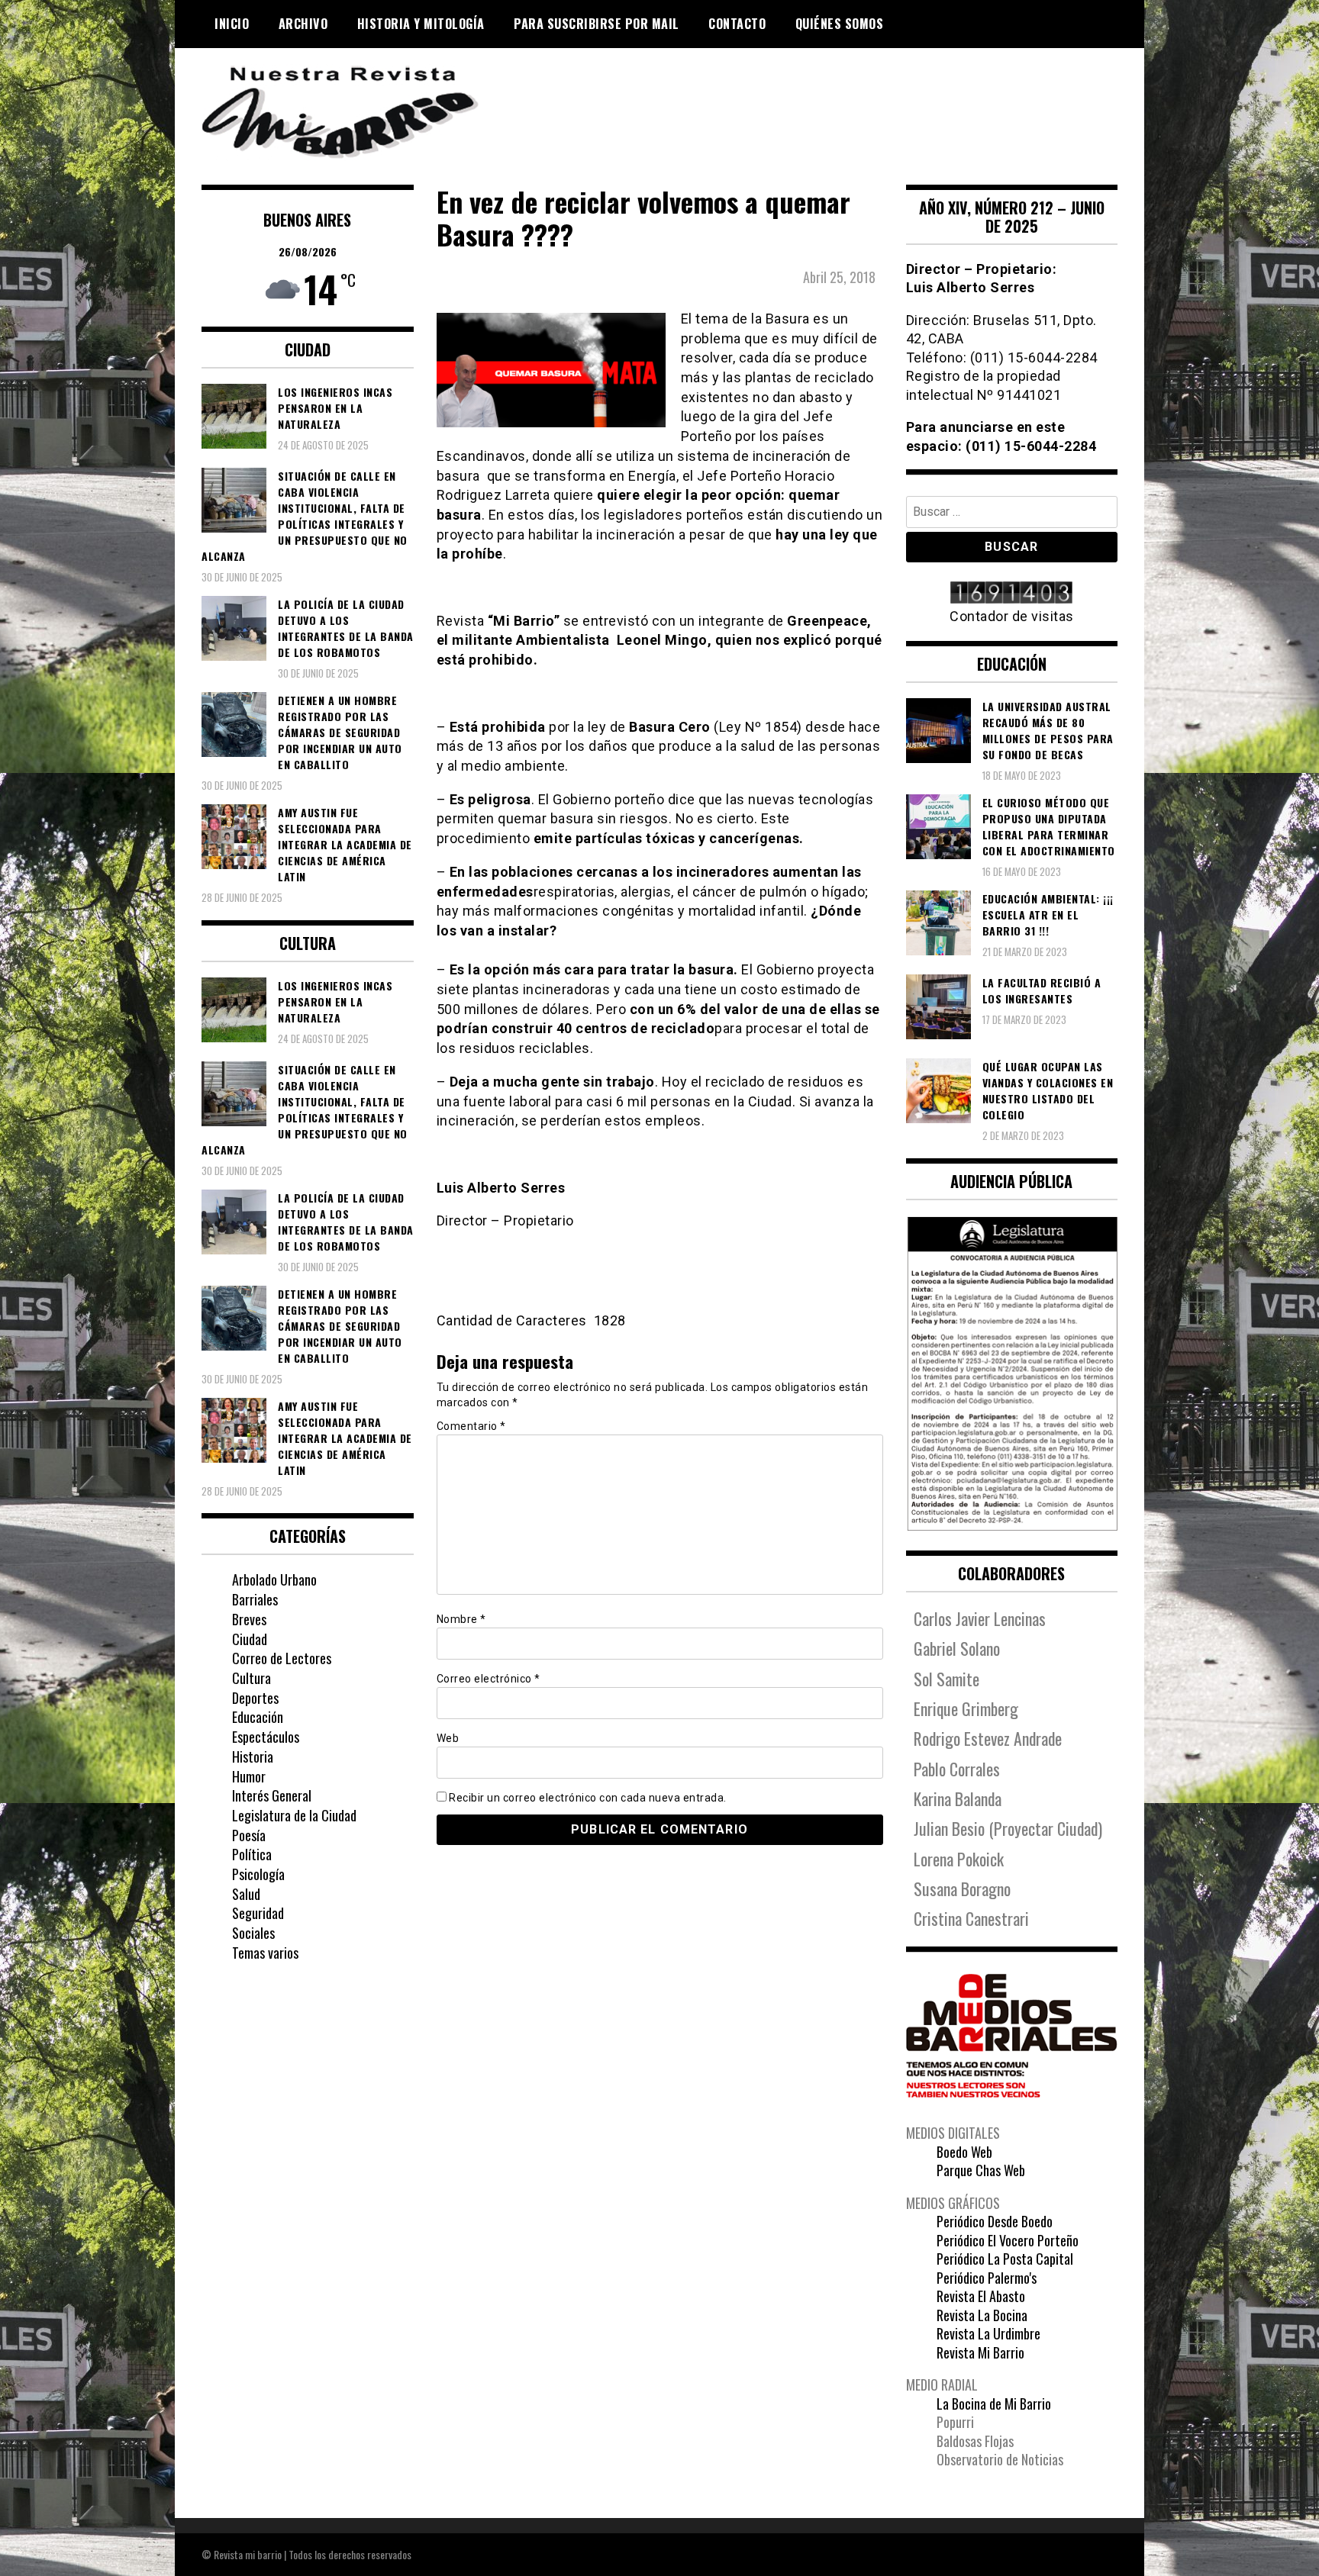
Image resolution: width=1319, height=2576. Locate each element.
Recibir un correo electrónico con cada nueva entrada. (588, 1798)
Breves (249, 1619)
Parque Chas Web (981, 2170)
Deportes (255, 1698)
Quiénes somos (840, 24)
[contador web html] (1012, 594)
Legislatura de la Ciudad (294, 1815)
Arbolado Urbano (274, 1579)
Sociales (253, 1933)
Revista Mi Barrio (980, 2352)
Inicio (232, 24)
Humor (249, 1776)
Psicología (258, 1874)
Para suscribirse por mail (597, 24)
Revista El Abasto (981, 2296)
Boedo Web (964, 2152)
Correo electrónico (489, 1679)
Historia (253, 1757)
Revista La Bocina (982, 2315)
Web (448, 1738)
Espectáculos (266, 1737)
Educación (258, 1717)
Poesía (249, 1835)
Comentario (471, 1426)
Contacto (737, 24)
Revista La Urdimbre (988, 2333)
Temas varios (265, 1953)
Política (252, 1854)
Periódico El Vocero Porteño (1008, 2240)
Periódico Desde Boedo (995, 2221)
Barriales (255, 1599)
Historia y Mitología (421, 24)
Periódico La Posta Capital (1005, 2259)
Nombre (461, 1619)
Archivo (303, 24)
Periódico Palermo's (987, 2278)
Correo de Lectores (282, 1658)
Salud (246, 1894)
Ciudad (250, 1639)
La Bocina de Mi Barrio (994, 2404)
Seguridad (258, 1913)
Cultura (252, 1678)
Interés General (272, 1795)
